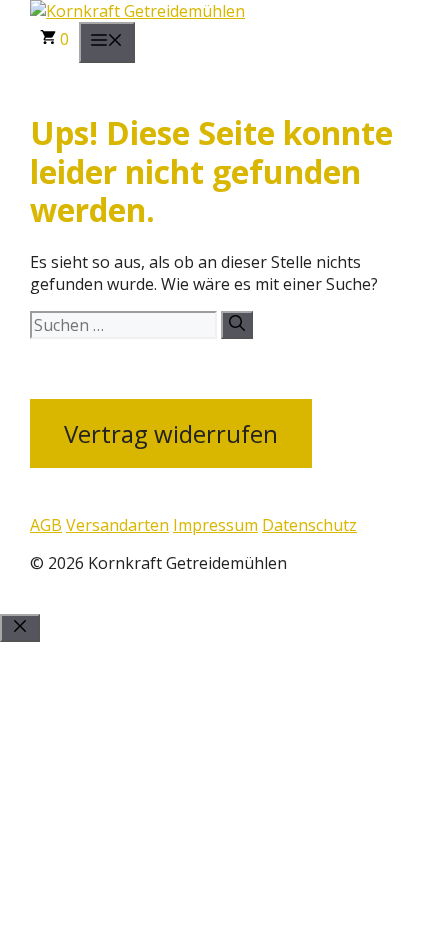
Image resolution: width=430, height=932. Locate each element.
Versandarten (117, 525)
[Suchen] (237, 325)
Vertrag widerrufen (171, 433)
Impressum (215, 525)
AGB (46, 525)
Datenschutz (309, 525)
